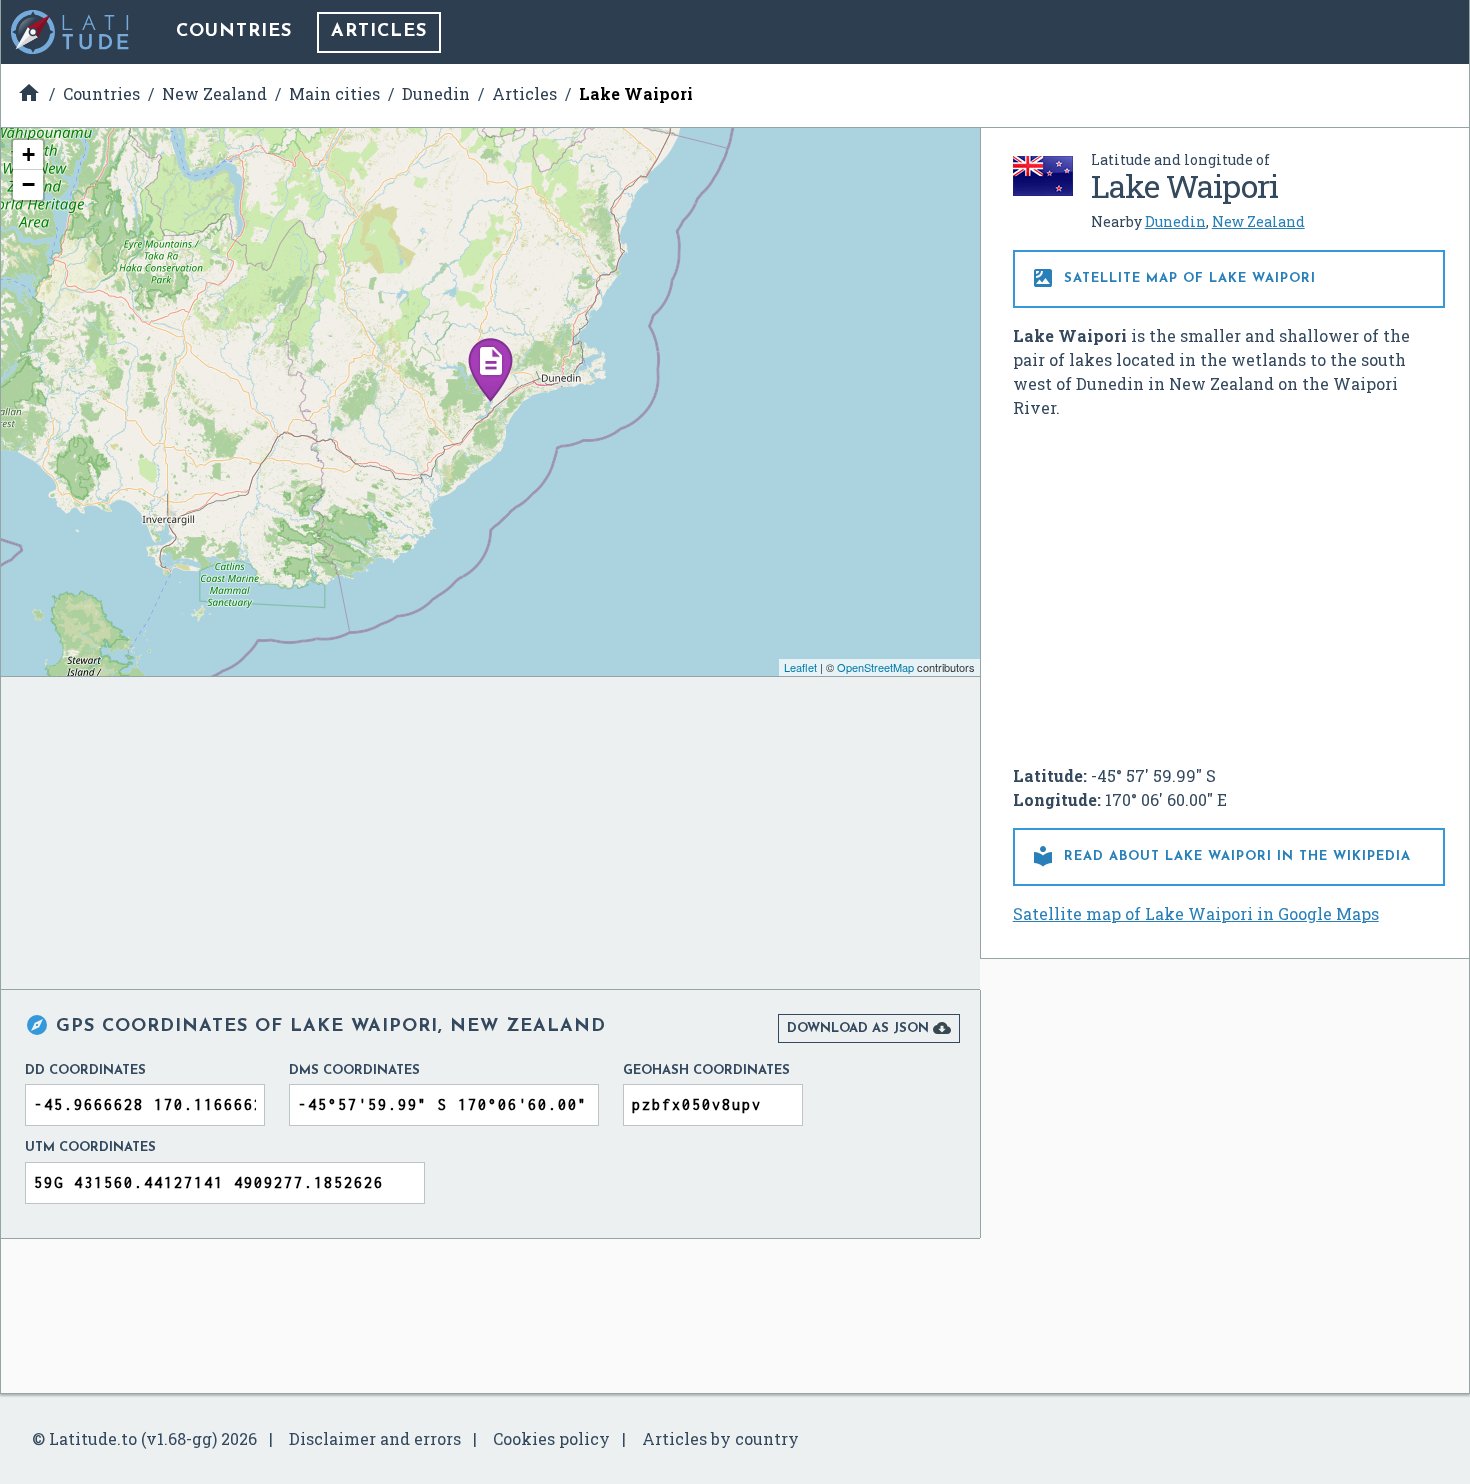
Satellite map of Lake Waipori (1173, 278)
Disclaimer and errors (375, 1438)
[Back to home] (71, 32)
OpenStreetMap (875, 667)
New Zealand (1258, 221)
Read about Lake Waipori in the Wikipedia (1221, 856)
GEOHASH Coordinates (706, 1070)
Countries (234, 32)
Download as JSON (869, 1028)
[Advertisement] (1229, 584)
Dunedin (1175, 221)
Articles (379, 32)
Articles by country (720, 1438)
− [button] (28, 184)
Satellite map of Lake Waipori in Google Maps (1196, 913)
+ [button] (28, 154)
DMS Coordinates (354, 1070)
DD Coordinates (85, 1070)
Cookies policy (551, 1438)
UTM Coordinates (90, 1147)
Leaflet (800, 667)
